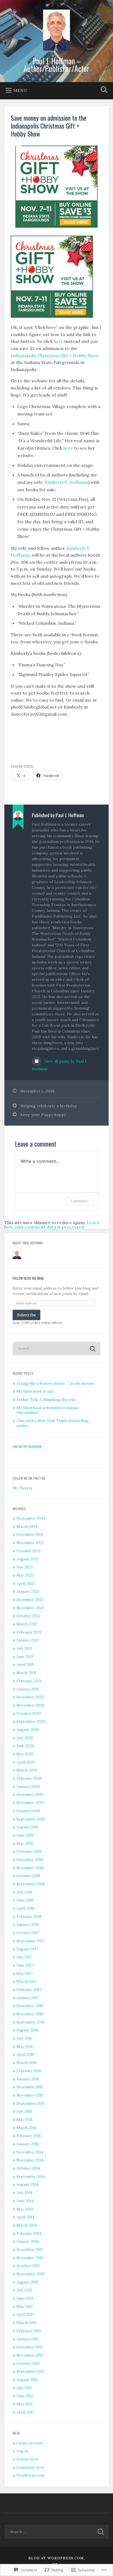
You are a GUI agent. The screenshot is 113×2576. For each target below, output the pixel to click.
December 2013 (30, 2250)
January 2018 (28, 1924)
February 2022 (29, 1632)
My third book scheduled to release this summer (48, 1410)
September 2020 (31, 1721)
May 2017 (25, 1973)
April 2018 (25, 1908)
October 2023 (28, 1551)
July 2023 (25, 1567)
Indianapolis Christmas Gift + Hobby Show (55, 355)
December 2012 (30, 2347)
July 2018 (24, 1892)
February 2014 (29, 2233)
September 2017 (30, 1941)
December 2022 (30, 1600)
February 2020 (29, 1778)
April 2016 (25, 2054)
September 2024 (31, 1518)
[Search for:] (56, 1348)
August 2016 (27, 2030)
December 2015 (30, 2087)
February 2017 (29, 1990)
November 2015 (30, 2095)
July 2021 (24, 1648)
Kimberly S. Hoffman (66, 482)
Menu (20, 90)
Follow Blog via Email (28, 1278)
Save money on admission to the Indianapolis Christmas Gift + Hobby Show (49, 126)
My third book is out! (35, 1391)
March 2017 (26, 1981)
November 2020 (30, 1705)
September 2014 (31, 2176)
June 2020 (25, 1746)
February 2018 (29, 1916)
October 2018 (28, 1876)
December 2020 (30, 1697)
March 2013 (26, 2323)
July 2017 (24, 1957)
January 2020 (28, 1786)
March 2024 (27, 1526)
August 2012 (27, 2380)
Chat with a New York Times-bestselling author (53, 1423)
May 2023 (25, 1575)
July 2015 (24, 2111)
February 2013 (29, 2331)
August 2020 (28, 1730)
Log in (22, 2451)
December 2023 (30, 1534)
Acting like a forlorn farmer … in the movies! (56, 1383)
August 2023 (28, 1559)
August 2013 (27, 2282)
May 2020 (25, 1754)
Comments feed (30, 2467)
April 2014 (25, 2217)
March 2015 (26, 2128)
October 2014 (28, 2168)
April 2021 (25, 1664)
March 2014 (27, 2225)
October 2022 (28, 1616)
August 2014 (27, 2184)
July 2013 (24, 2290)
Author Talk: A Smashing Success (46, 1400)
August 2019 (27, 1827)
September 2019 (31, 1819)
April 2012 (25, 2412)
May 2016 (25, 2046)
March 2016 (27, 2063)
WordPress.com (30, 2475)
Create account (30, 2443)
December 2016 (30, 2006)
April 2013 (25, 2314)
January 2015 (28, 2144)
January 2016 (28, 2079)
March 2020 (27, 1770)
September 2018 (31, 1884)
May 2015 (25, 2120)
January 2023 (28, 1591)
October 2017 (28, 1933)
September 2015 (30, 2103)
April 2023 (26, 1583)
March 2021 (26, 1673)
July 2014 (24, 2193)
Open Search (103, 90)
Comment (79, 1201)
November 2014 (30, 2160)
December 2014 (30, 2152)
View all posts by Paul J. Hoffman (60, 1065)
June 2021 (25, 1656)
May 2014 (25, 2209)
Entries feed (27, 2459)
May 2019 (25, 1843)
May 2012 (25, 2404)
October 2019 (28, 1811)
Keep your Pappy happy (43, 1115)
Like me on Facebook (27, 1446)
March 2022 (27, 1624)
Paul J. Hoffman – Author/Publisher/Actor (56, 65)
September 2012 (30, 2371)
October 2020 (29, 1713)
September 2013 (30, 2274)
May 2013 (25, 2306)
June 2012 (25, 2396)
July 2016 (24, 2038)
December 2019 (30, 1794)
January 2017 (28, 1998)
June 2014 (25, 2201)
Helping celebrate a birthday (49, 1106)
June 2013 (25, 2298)
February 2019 (29, 1851)
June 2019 (25, 1835)
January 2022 (28, 1640)
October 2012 (28, 2363)
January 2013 (28, 2339)
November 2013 (30, 2258)
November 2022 (30, 1608)
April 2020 (26, 1762)
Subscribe (26, 1315)
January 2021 (28, 1689)
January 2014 (28, 2241)
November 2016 (30, 2014)
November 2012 (30, 2355)
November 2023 (30, 1543)
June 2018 (25, 1900)
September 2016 (31, 2022)
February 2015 (29, 2136)
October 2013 (28, 2266)
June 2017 (25, 1965)
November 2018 (30, 1868)
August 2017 (27, 1949)
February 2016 (29, 2071)
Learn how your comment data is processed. (52, 1225)
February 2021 (29, 1681)
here (59, 341)
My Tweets (22, 1488)
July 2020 (25, 1738)
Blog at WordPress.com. (57, 2558)
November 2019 (30, 1803)
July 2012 (24, 2388)
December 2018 (30, 1860)
